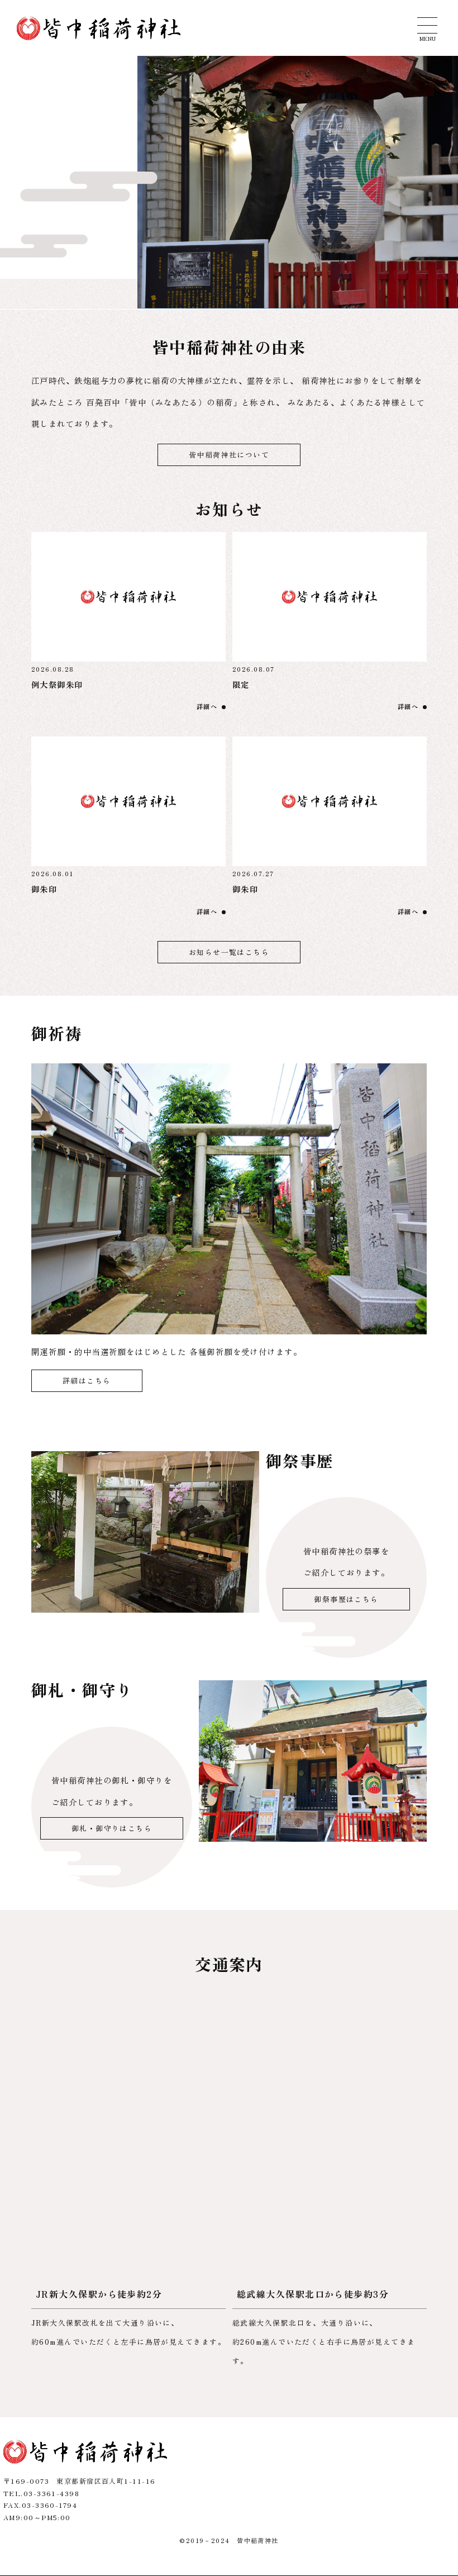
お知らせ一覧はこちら (229, 952)
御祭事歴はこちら (346, 1599)
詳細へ (207, 706)
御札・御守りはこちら (112, 1828)
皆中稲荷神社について (229, 455)
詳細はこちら (87, 1380)
